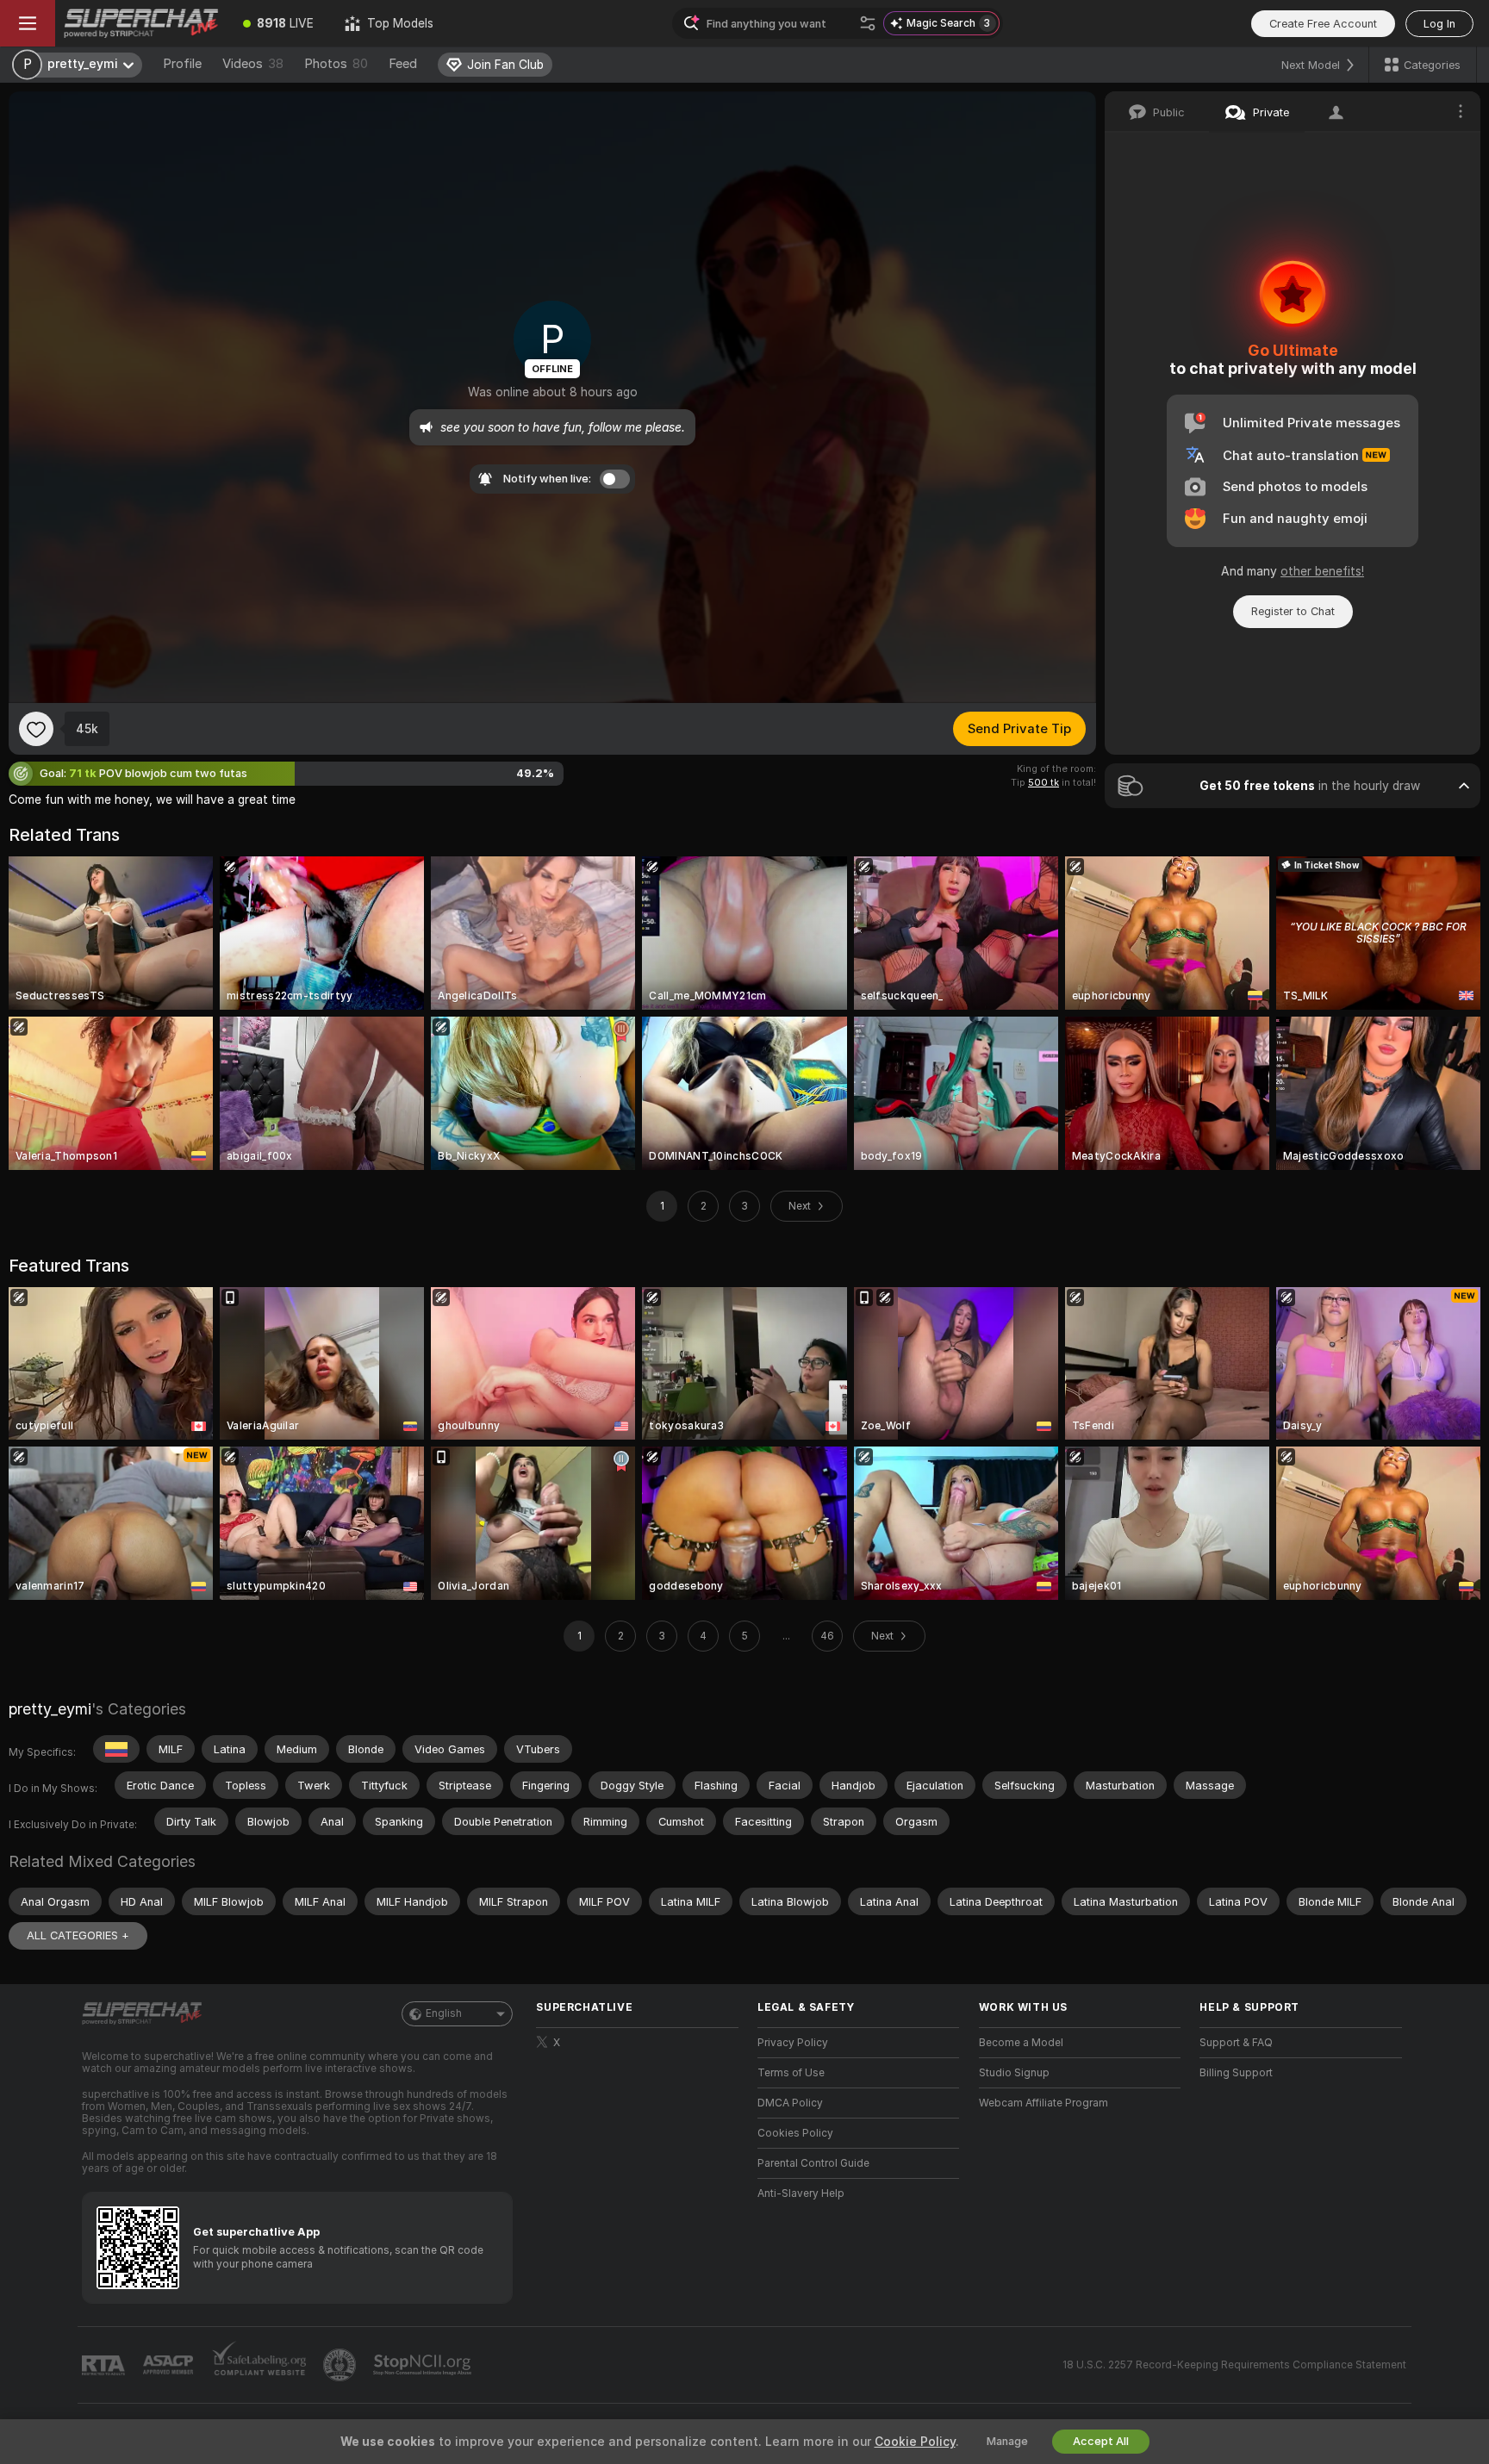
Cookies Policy (795, 2133)
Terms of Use (791, 2073)
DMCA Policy (790, 2103)
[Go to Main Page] (141, 23)
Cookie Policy (915, 2442)
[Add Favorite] (36, 729)
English (444, 2013)
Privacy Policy (793, 2043)
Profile (182, 64)
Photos (336, 64)
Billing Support (1236, 2073)
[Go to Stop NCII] (424, 2365)
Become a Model (1021, 2043)
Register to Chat (1293, 611)
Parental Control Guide (813, 2163)
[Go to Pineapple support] (341, 2365)
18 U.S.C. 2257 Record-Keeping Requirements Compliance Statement (1234, 2365)
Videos (253, 64)
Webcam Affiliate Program (1044, 2103)
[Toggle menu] (28, 23)
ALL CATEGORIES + (78, 1935)
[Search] (868, 23)
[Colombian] (116, 1749)
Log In (1439, 24)
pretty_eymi (50, 1709)
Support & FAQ (1236, 2043)
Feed (403, 64)
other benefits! (1322, 571)
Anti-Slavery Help (801, 2193)
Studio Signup (1014, 2073)
